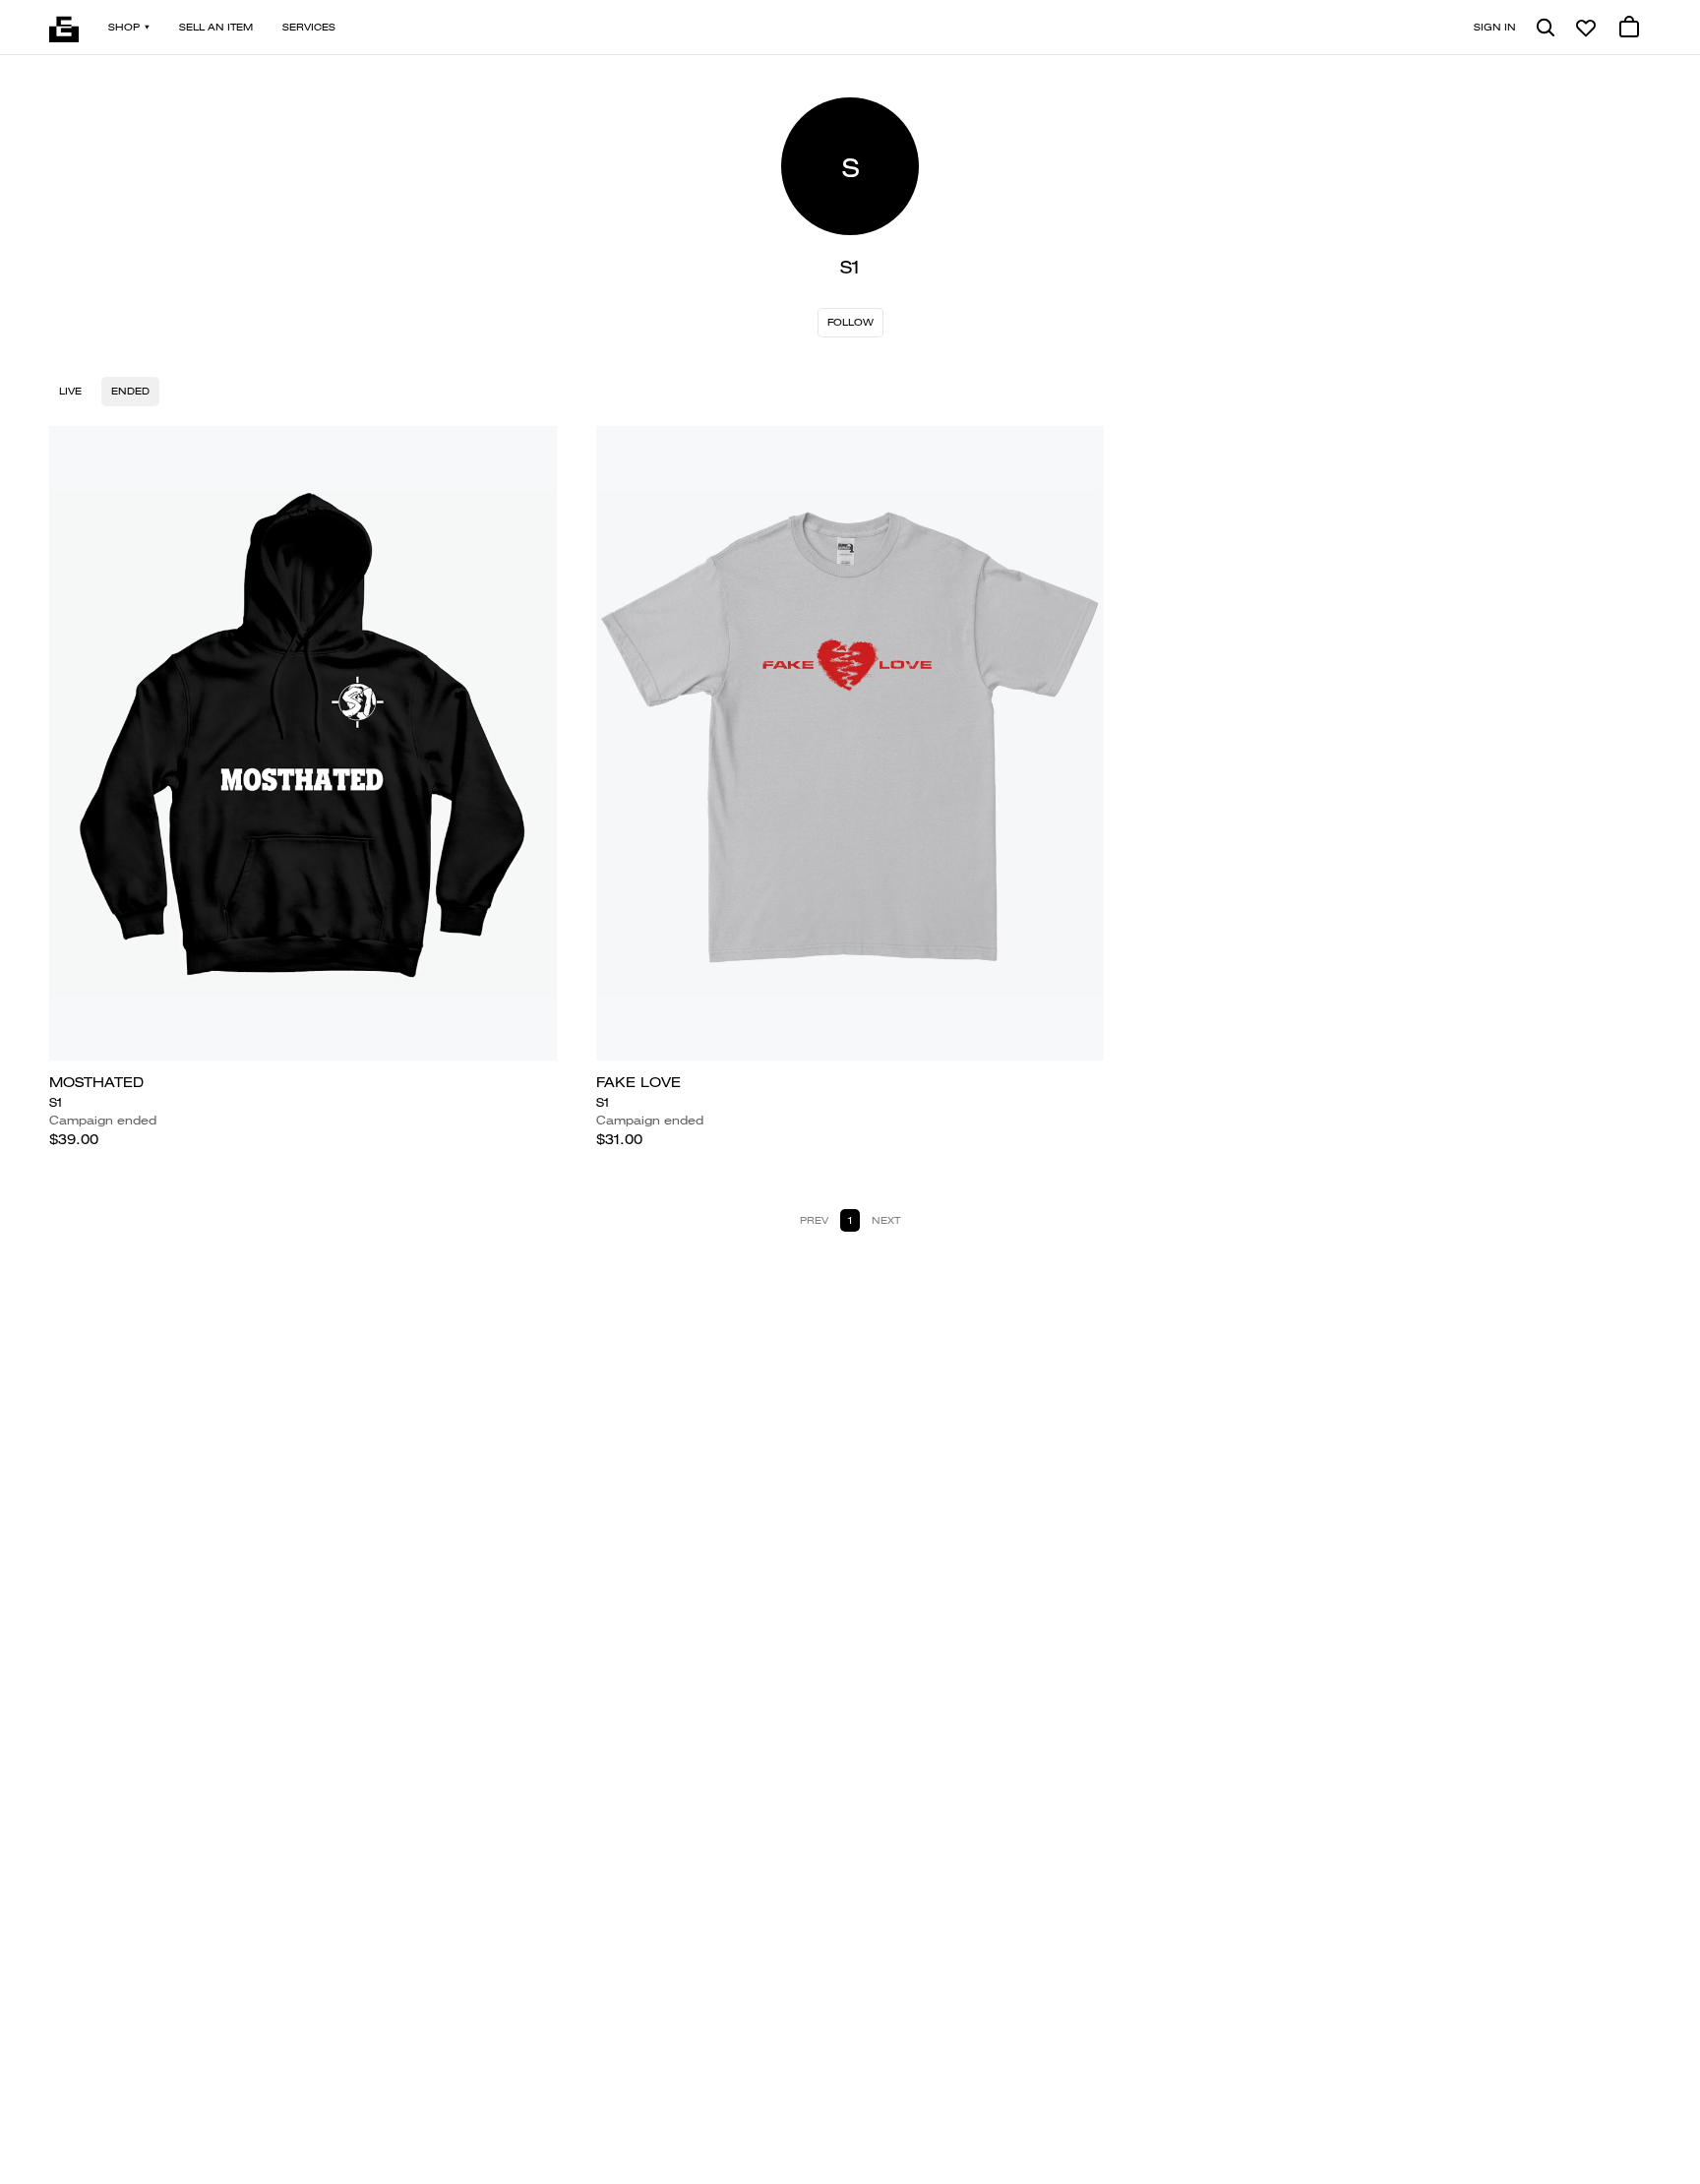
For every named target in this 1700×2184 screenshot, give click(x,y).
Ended (130, 391)
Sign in (1495, 27)
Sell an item (216, 27)
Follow (850, 322)
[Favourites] (1586, 28)
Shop (124, 27)
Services (309, 27)
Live (70, 391)
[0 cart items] (1629, 28)
